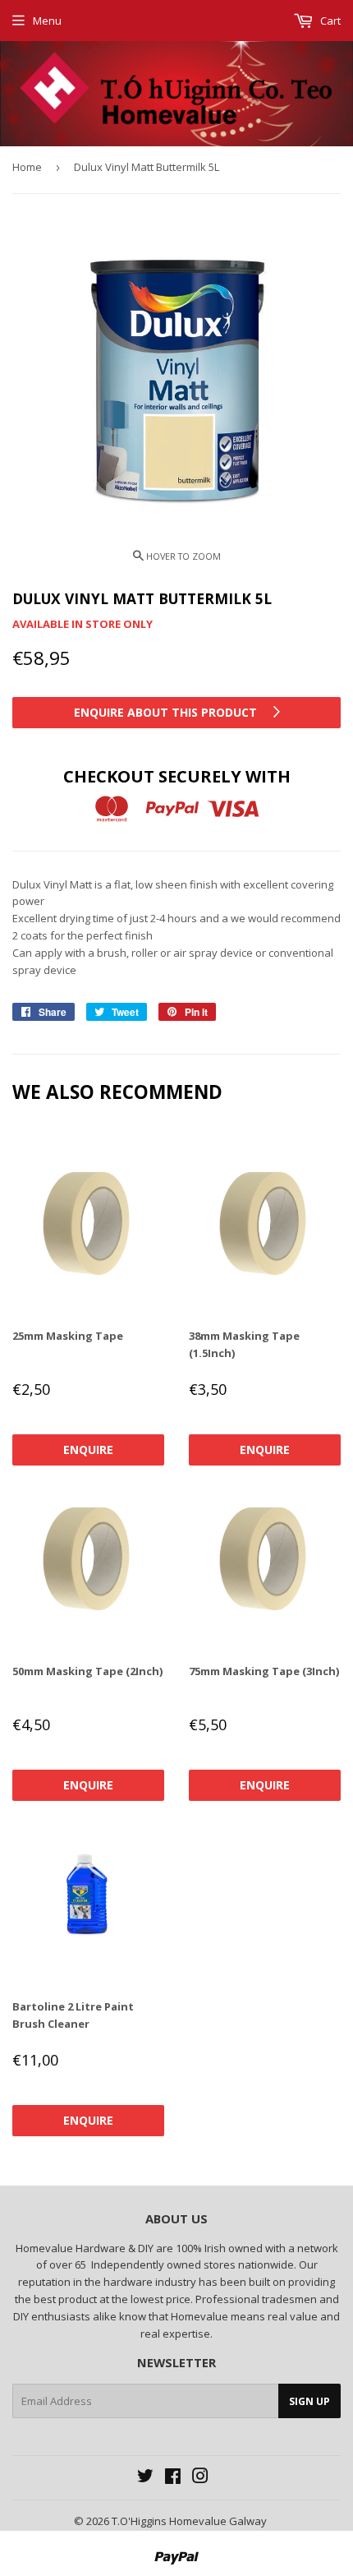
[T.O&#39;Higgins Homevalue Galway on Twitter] (145, 2478)
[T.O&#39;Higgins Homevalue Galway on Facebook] (173, 2478)
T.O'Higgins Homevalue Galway (189, 2521)
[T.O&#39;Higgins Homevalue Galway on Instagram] (200, 2478)
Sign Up (309, 2401)
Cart (329, 21)
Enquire (88, 1450)
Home (27, 167)
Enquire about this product (167, 712)
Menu (47, 21)
